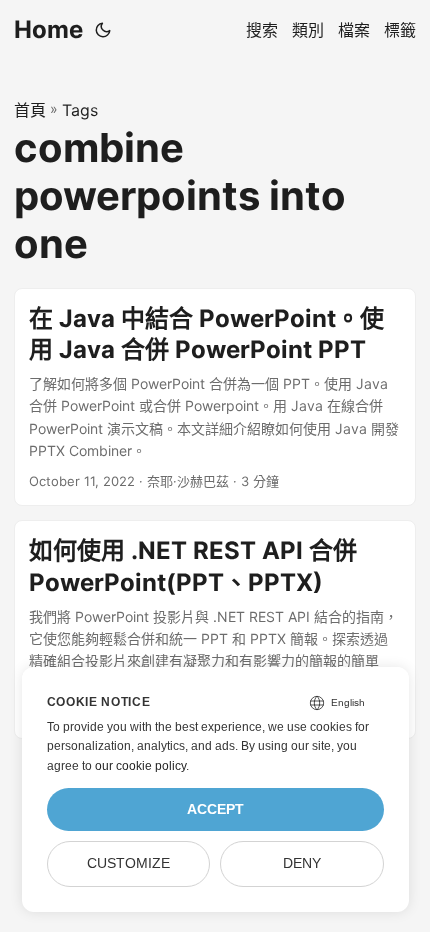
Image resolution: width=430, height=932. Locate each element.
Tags (80, 110)
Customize (128, 863)
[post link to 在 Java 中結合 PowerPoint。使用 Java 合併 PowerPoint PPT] (215, 397)
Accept (215, 809)
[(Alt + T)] (103, 30)
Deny (302, 863)
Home (48, 29)
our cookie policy (140, 766)
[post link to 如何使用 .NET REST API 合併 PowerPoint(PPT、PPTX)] (215, 629)
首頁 (30, 110)
